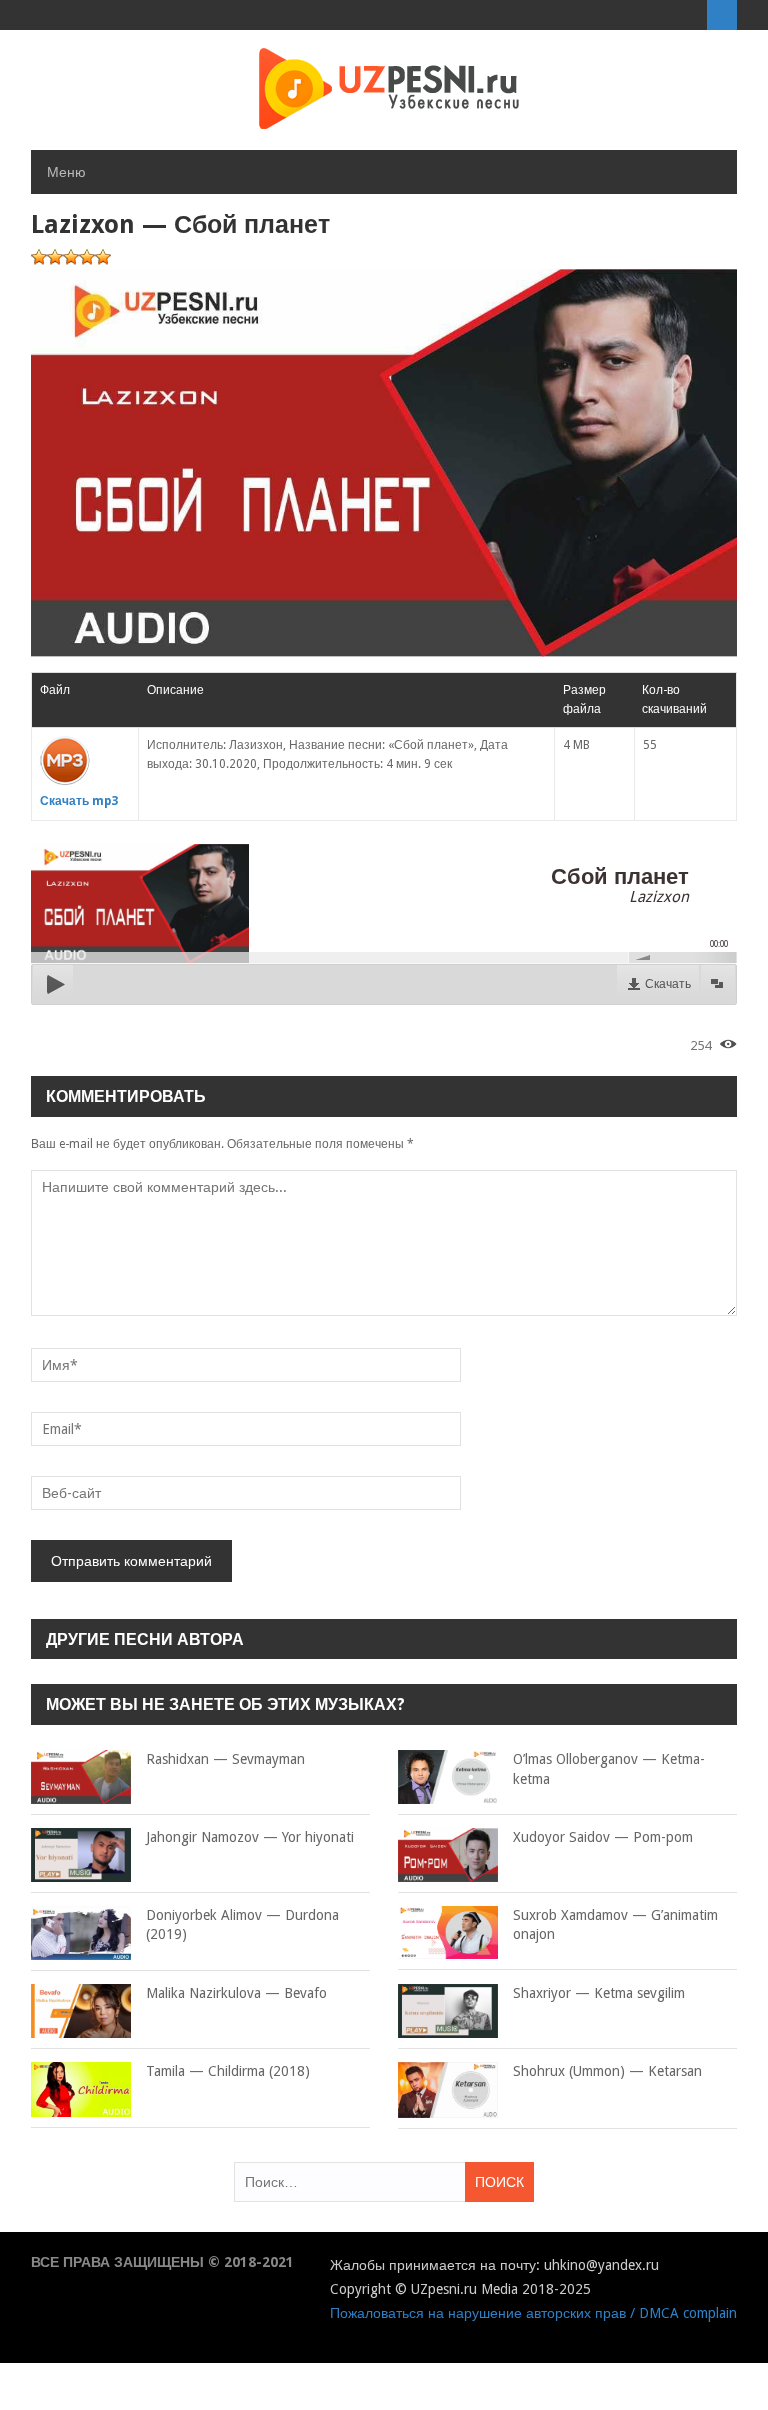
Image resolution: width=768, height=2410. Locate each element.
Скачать (668, 984)
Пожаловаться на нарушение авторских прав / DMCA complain (533, 2313)
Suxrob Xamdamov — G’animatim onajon (615, 1925)
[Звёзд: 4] (87, 257)
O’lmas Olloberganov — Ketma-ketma (609, 1769)
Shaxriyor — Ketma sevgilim (599, 1993)
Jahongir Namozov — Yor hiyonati (250, 1837)
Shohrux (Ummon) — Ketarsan (607, 2071)
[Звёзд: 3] (71, 257)
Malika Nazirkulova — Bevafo (236, 1993)
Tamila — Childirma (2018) (228, 2071)
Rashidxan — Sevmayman (225, 1759)
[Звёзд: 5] (103, 257)
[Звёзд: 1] (39, 257)
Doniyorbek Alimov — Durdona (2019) (242, 1925)
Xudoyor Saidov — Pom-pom (603, 1837)
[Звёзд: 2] (55, 257)
